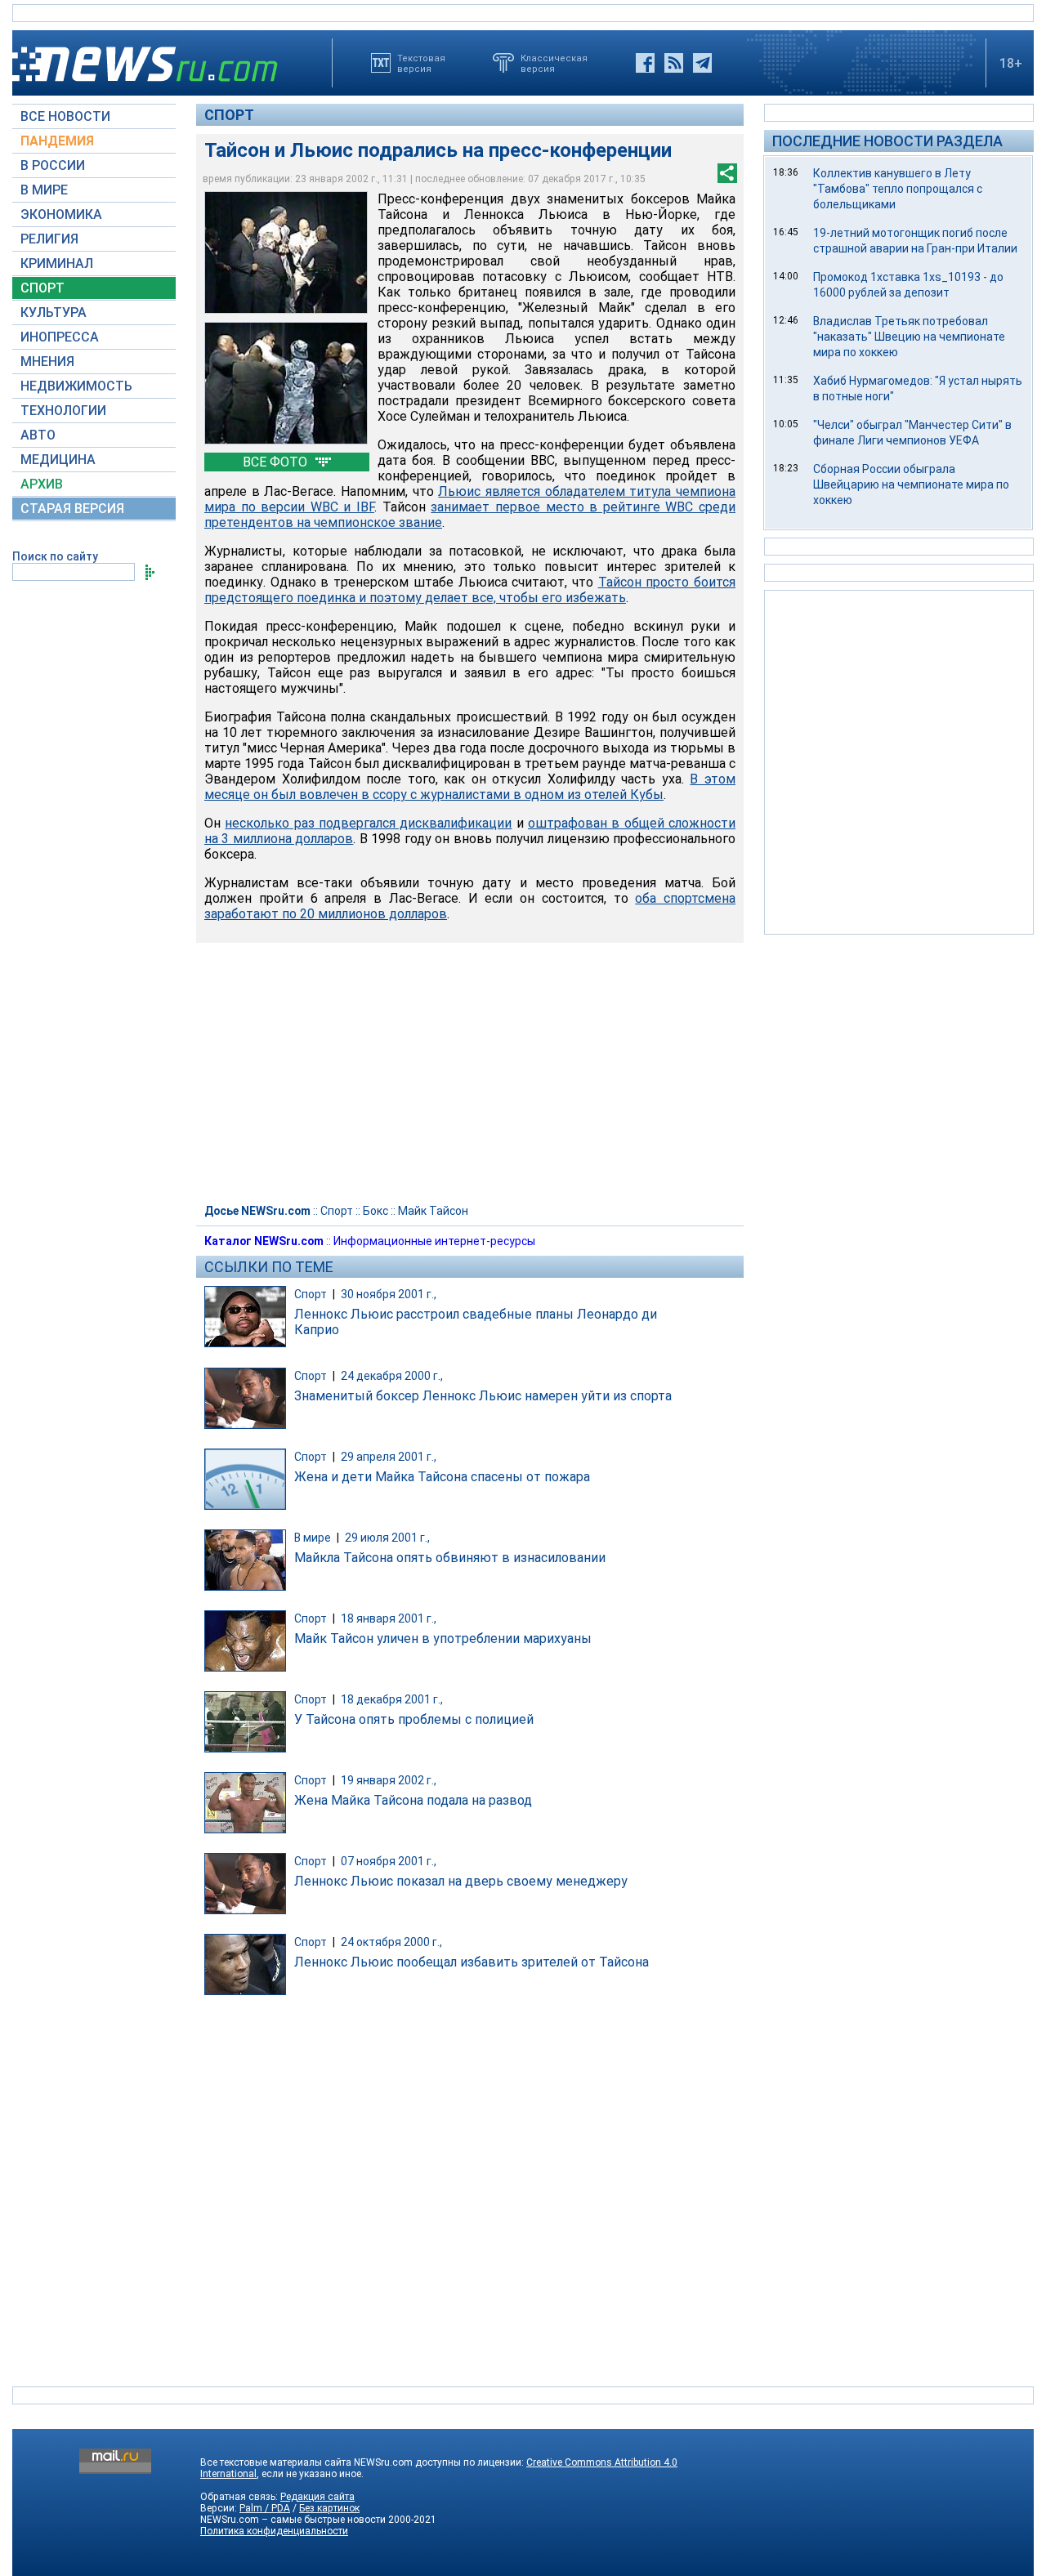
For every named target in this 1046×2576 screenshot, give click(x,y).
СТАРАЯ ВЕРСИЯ (72, 509)
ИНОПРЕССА (60, 337)
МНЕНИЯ (47, 362)
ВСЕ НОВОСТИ (65, 116)
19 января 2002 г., (389, 1780)
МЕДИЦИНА (58, 460)
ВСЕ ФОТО (277, 462)
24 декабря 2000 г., (392, 1376)
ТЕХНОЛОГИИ (63, 411)
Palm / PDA (265, 2508)
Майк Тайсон (433, 1211)
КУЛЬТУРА (54, 313)
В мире (313, 1538)
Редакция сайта (317, 2497)
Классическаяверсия (554, 63)
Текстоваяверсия (421, 63)
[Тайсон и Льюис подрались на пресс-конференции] (286, 252)
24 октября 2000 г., (391, 1942)
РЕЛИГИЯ (49, 239)
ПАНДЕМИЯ (57, 141)
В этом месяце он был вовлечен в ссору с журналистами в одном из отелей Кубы (470, 787)
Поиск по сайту (55, 556)
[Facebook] (645, 63)
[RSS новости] (674, 63)
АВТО (38, 435)
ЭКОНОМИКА (61, 214)
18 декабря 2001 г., (392, 1699)
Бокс (375, 1211)
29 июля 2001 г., (387, 1538)
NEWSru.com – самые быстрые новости (293, 2520)
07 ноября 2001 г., (389, 1861)
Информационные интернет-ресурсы (434, 1241)
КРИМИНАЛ (57, 263)
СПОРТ (42, 288)
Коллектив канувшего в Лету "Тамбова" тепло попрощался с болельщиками (898, 189)
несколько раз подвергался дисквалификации (368, 823)
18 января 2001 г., (389, 1618)
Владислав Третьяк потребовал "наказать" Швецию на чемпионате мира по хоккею (909, 337)
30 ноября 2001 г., (389, 1294)
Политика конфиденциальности (274, 2531)
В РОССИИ (53, 165)
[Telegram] (702, 63)
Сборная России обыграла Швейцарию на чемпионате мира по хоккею (911, 484)
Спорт (229, 115)
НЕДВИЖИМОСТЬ (76, 386)
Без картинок (329, 2508)
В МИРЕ (44, 190)
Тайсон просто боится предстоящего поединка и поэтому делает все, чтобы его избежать (470, 590)
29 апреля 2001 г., (389, 1457)
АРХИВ (42, 484)
